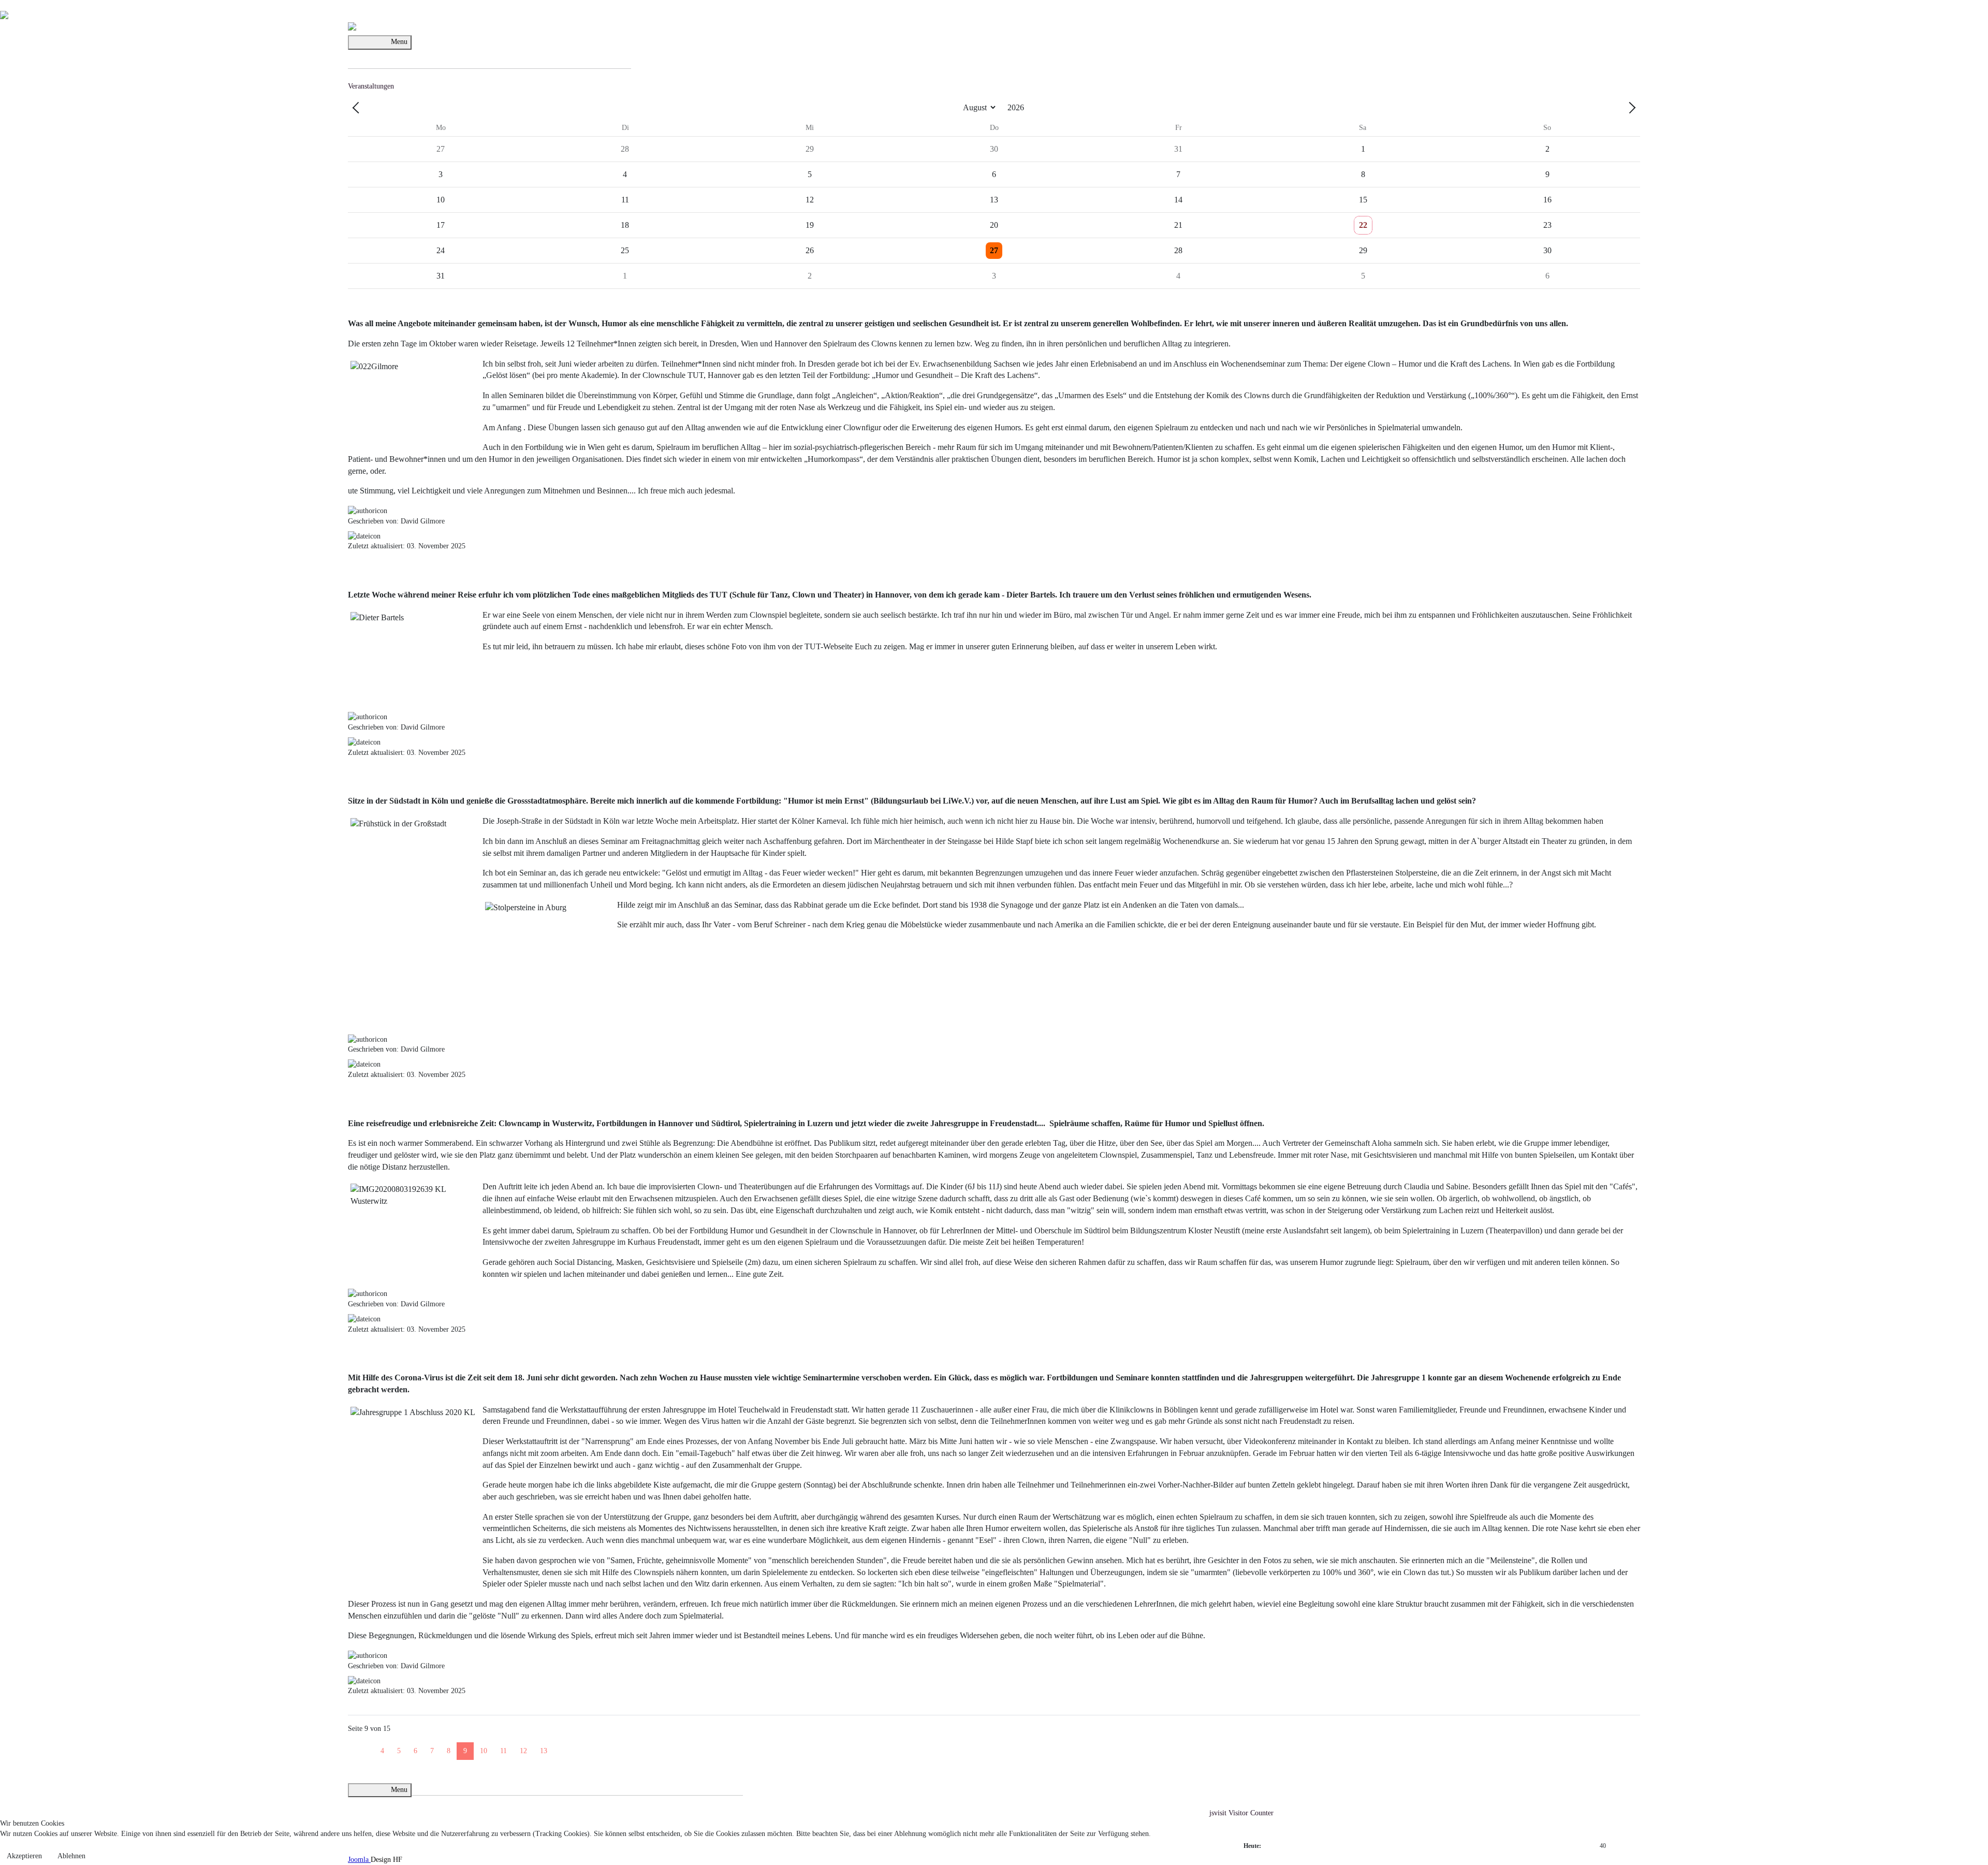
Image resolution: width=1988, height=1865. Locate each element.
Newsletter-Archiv (503, 1781)
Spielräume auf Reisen (427, 1101)
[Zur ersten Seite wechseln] (355, 1746)
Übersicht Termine (481, 55)
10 (484, 1751)
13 (544, 1751)
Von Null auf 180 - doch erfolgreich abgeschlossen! (529, 1356)
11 (503, 1751)
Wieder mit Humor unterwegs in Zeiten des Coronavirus (714, 1709)
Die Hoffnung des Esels (597, 1709)
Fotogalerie (428, 1781)
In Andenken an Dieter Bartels (455, 572)
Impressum (546, 1781)
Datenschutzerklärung (688, 1781)
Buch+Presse (557, 55)
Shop (583, 55)
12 (523, 1751)
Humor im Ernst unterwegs (443, 779)
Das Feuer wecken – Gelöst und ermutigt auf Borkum (426, 1709)
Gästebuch (438, 55)
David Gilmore (388, 55)
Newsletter (460, 1781)
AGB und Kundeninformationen (609, 1781)
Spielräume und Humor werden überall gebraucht (522, 301)
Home (357, 55)
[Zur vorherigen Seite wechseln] (368, 1746)
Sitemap (731, 1781)
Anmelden (523, 55)
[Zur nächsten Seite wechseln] (560, 1746)
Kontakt (602, 55)
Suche (622, 55)
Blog (416, 55)
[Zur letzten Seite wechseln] (573, 1746)
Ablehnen (71, 1856)
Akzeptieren (24, 1856)
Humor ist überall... (534, 1709)
